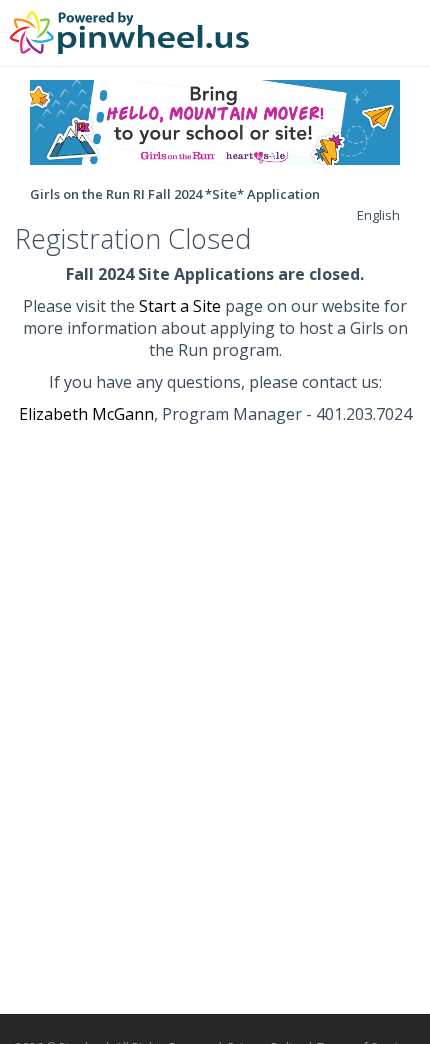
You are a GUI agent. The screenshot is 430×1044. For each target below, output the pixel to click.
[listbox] (378, 215)
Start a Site (180, 306)
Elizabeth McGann (86, 414)
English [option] (378, 215)
